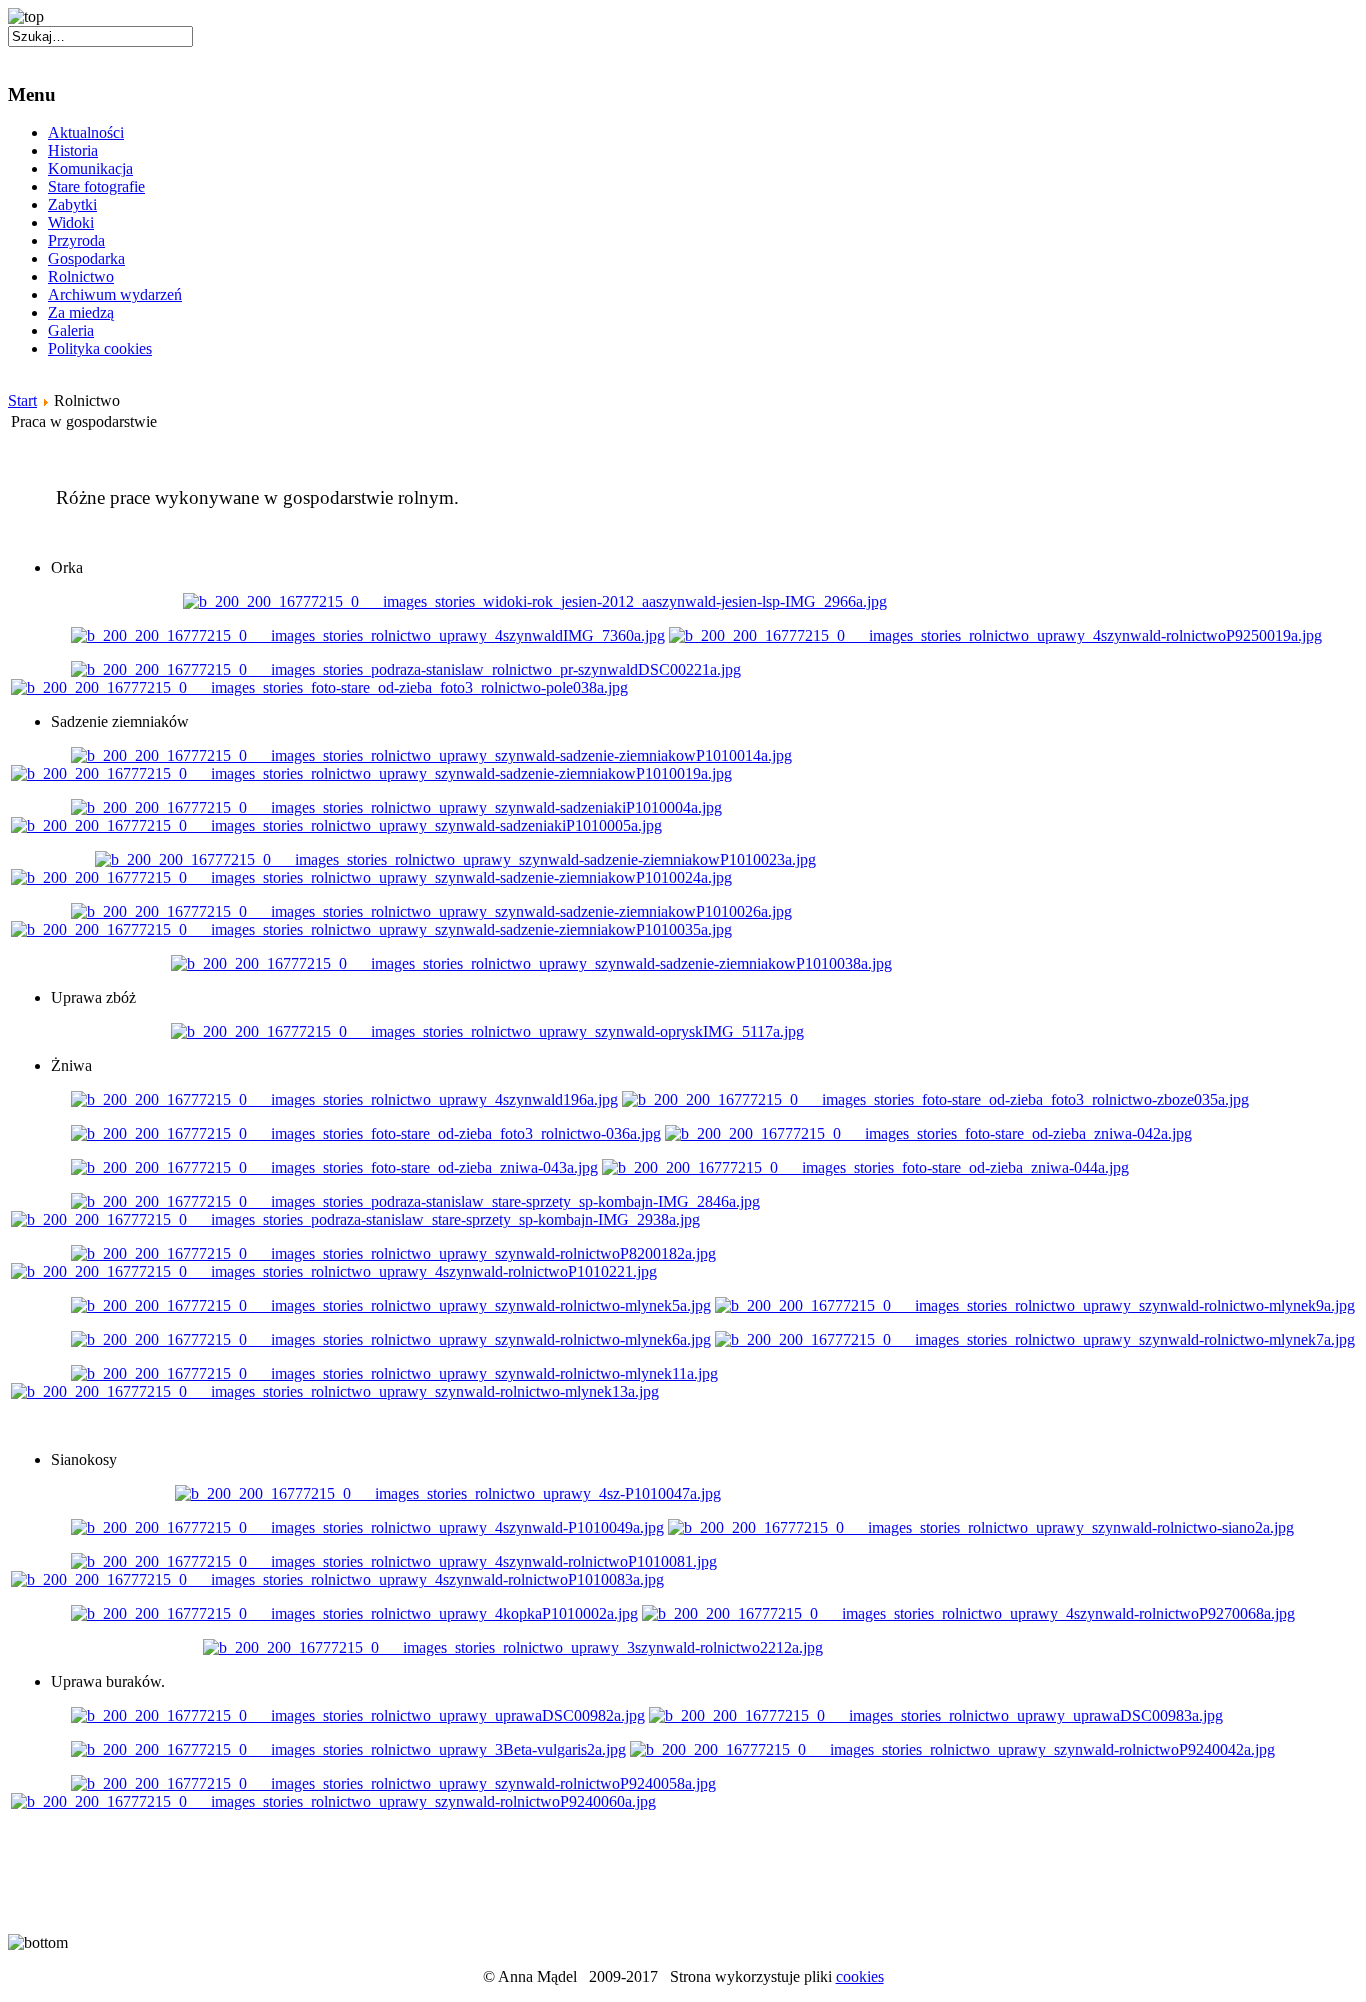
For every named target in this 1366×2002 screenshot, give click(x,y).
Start (22, 400)
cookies (860, 1976)
